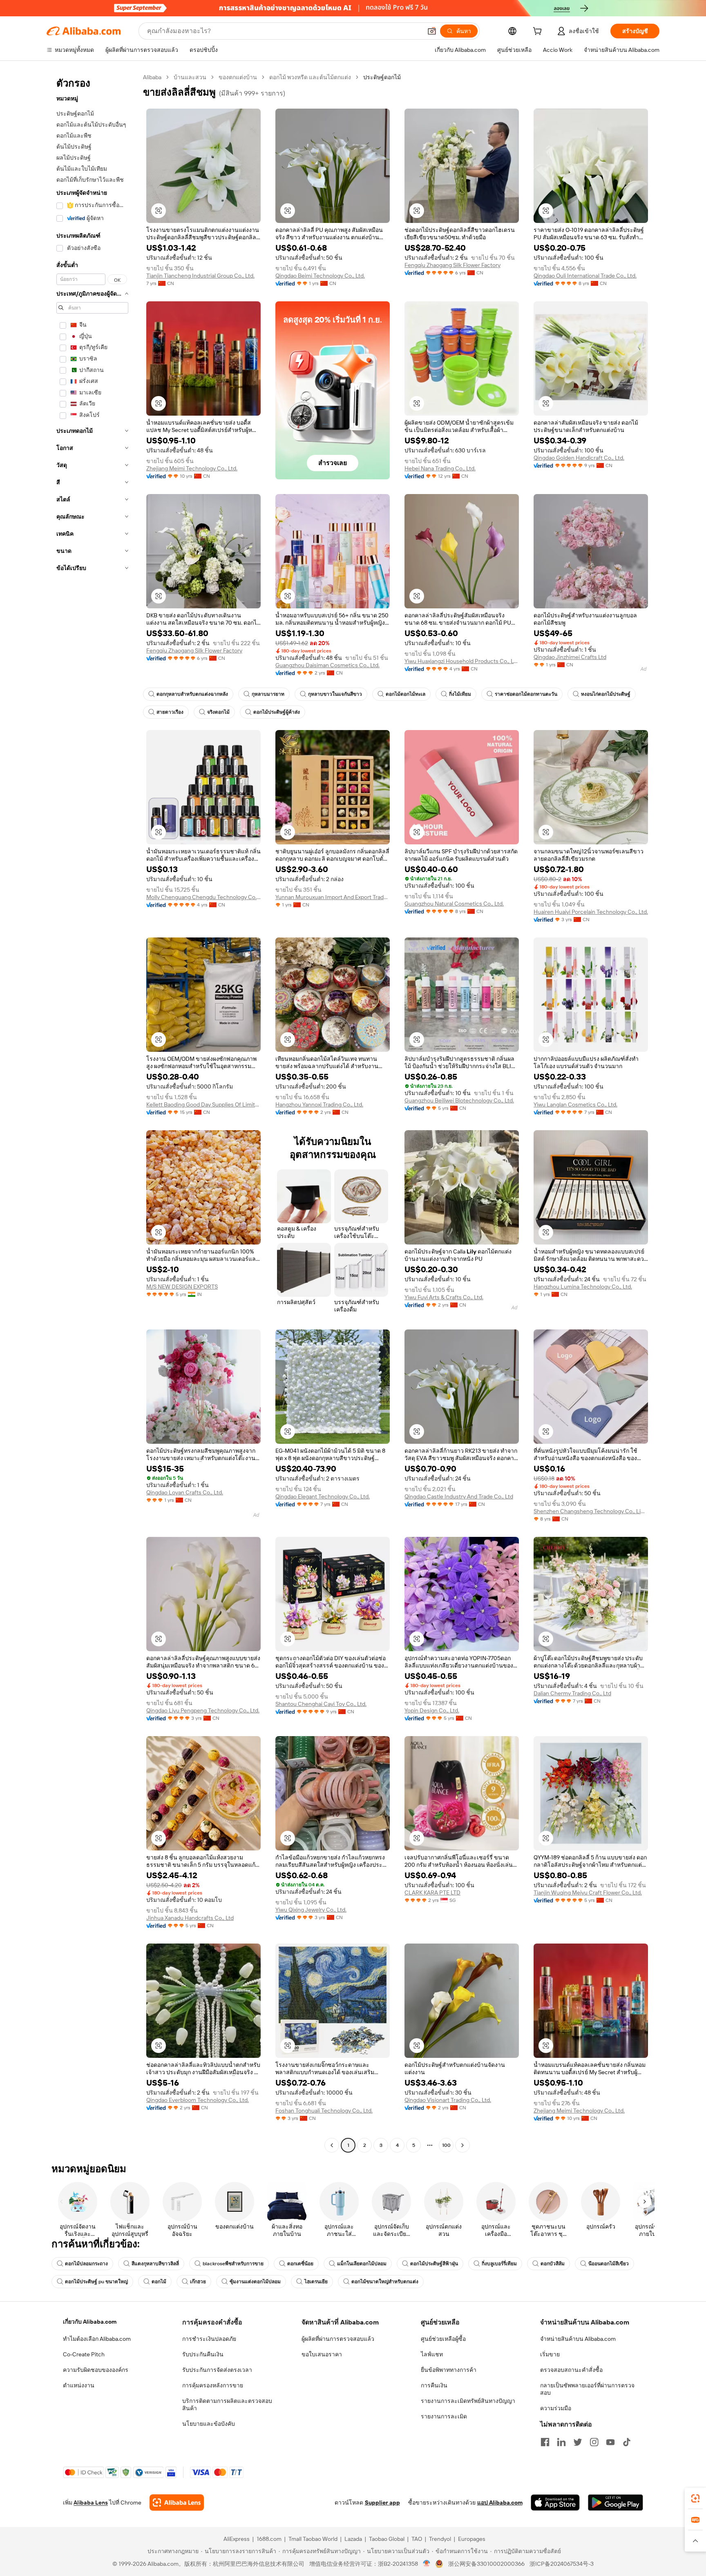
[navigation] (92, 1112)
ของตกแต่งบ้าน (238, 77)
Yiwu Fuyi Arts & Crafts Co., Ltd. (444, 1297)
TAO (417, 2539)
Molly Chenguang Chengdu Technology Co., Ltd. (203, 897)
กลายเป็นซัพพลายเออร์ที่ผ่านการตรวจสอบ (587, 2389)
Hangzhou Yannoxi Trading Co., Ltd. (319, 1104)
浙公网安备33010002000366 (486, 2564)
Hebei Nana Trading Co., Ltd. (440, 468)
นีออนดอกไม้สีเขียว (609, 2264)
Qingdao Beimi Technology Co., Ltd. (320, 276)
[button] (432, 31)
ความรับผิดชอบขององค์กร (96, 2370)
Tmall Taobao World (313, 2539)
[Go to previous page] (332, 2145)
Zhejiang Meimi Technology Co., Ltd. (192, 468)
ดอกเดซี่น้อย (300, 2264)
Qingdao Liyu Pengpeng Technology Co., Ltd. (203, 1710)
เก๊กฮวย (198, 2282)
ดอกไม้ (159, 2282)
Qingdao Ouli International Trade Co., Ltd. (585, 276)
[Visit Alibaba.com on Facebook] (545, 2442)
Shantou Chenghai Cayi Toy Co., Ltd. (321, 1704)
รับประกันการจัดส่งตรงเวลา (217, 2370)
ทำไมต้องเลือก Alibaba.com (97, 2339)
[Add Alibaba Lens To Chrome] (177, 2503)
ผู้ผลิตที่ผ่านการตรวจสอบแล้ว (338, 2339)
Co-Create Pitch (84, 2354)
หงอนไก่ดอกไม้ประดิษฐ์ (606, 694)
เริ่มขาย (550, 2354)
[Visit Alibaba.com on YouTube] (610, 2442)
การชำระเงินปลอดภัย (209, 2339)
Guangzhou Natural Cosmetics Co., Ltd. (454, 904)
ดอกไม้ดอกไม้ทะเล (406, 694)
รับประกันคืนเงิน (203, 2354)
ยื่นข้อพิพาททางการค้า (449, 2370)
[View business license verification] (427, 2564)
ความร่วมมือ (556, 2408)
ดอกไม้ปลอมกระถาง (86, 2264)
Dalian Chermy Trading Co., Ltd (572, 1693)
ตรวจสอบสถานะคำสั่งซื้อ (571, 2370)
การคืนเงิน (434, 2385)
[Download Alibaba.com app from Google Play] (616, 2503)
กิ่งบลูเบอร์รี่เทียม (499, 2264)
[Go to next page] (462, 2145)
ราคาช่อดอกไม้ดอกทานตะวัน (526, 694)
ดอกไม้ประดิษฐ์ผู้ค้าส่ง (277, 712)
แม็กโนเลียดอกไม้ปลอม (362, 2264)
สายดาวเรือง (170, 712)
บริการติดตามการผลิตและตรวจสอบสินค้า (227, 2405)
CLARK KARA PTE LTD (432, 1892)
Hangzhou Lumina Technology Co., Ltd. (583, 1287)
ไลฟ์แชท (432, 2354)
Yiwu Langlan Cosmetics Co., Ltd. (575, 1104)
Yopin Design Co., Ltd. (432, 1710)
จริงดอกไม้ (218, 712)
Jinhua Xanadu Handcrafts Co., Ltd (190, 1918)
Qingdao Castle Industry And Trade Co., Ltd (459, 1496)
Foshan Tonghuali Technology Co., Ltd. (324, 2111)
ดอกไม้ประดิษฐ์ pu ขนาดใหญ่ (96, 2282)
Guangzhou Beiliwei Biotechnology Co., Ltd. (459, 1100)
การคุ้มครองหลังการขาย (213, 2385)
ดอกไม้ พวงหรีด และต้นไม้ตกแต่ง (310, 77)
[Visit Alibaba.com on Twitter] (578, 2442)
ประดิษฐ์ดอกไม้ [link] (382, 77)
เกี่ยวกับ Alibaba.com (90, 2322)
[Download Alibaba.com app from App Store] (555, 2503)
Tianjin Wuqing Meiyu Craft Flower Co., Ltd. (588, 1892)
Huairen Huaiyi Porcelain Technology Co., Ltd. (591, 912)
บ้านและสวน (190, 77)
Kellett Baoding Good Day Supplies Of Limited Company (203, 1104)
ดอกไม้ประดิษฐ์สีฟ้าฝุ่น (434, 2264)
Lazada (353, 2539)
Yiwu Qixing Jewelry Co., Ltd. (311, 1910)
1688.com (269, 2539)
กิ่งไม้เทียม (460, 694)
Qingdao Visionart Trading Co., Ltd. (448, 2100)
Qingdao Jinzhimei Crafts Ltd (570, 657)
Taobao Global (387, 2539)
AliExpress (237, 2539)
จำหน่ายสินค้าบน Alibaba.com (578, 2339)
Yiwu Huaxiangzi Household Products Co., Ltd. (462, 661)
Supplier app (382, 2503)
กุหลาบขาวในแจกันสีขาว (335, 694)
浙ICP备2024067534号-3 (562, 2564)
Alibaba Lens (91, 2503)
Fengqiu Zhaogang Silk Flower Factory (452, 265)
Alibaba (152, 77)
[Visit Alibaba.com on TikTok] (627, 2442)
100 (446, 2145)
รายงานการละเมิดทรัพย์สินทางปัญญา (468, 2401)
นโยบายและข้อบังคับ (209, 2424)
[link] (695, 2498)
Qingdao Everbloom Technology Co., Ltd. (198, 2100)
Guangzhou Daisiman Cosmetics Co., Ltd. (327, 665)
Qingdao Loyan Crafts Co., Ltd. (185, 1492)
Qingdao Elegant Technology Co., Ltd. (323, 1496)
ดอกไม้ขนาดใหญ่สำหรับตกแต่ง (385, 2282)
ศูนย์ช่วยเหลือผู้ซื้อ (443, 2339)
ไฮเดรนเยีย (316, 2282)
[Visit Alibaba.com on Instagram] (594, 2442)
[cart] (539, 32)
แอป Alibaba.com (500, 2503)
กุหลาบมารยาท (268, 694)
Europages (472, 2539)
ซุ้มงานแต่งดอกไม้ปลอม (255, 2282)
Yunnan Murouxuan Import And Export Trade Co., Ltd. (333, 897)
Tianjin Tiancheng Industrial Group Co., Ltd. (200, 276)
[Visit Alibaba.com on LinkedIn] (561, 2442)
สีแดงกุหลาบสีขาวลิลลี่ (155, 2264)
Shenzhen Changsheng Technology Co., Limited (591, 1511)
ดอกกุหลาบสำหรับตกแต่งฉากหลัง (192, 694)
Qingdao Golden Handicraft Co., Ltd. (579, 458)
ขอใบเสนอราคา (322, 2354)
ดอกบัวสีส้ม (553, 2264)
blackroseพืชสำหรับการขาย (233, 2264)
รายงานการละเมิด (444, 2416)
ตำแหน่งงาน (79, 2385)
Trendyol (440, 2539)
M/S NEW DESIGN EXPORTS (182, 1287)
